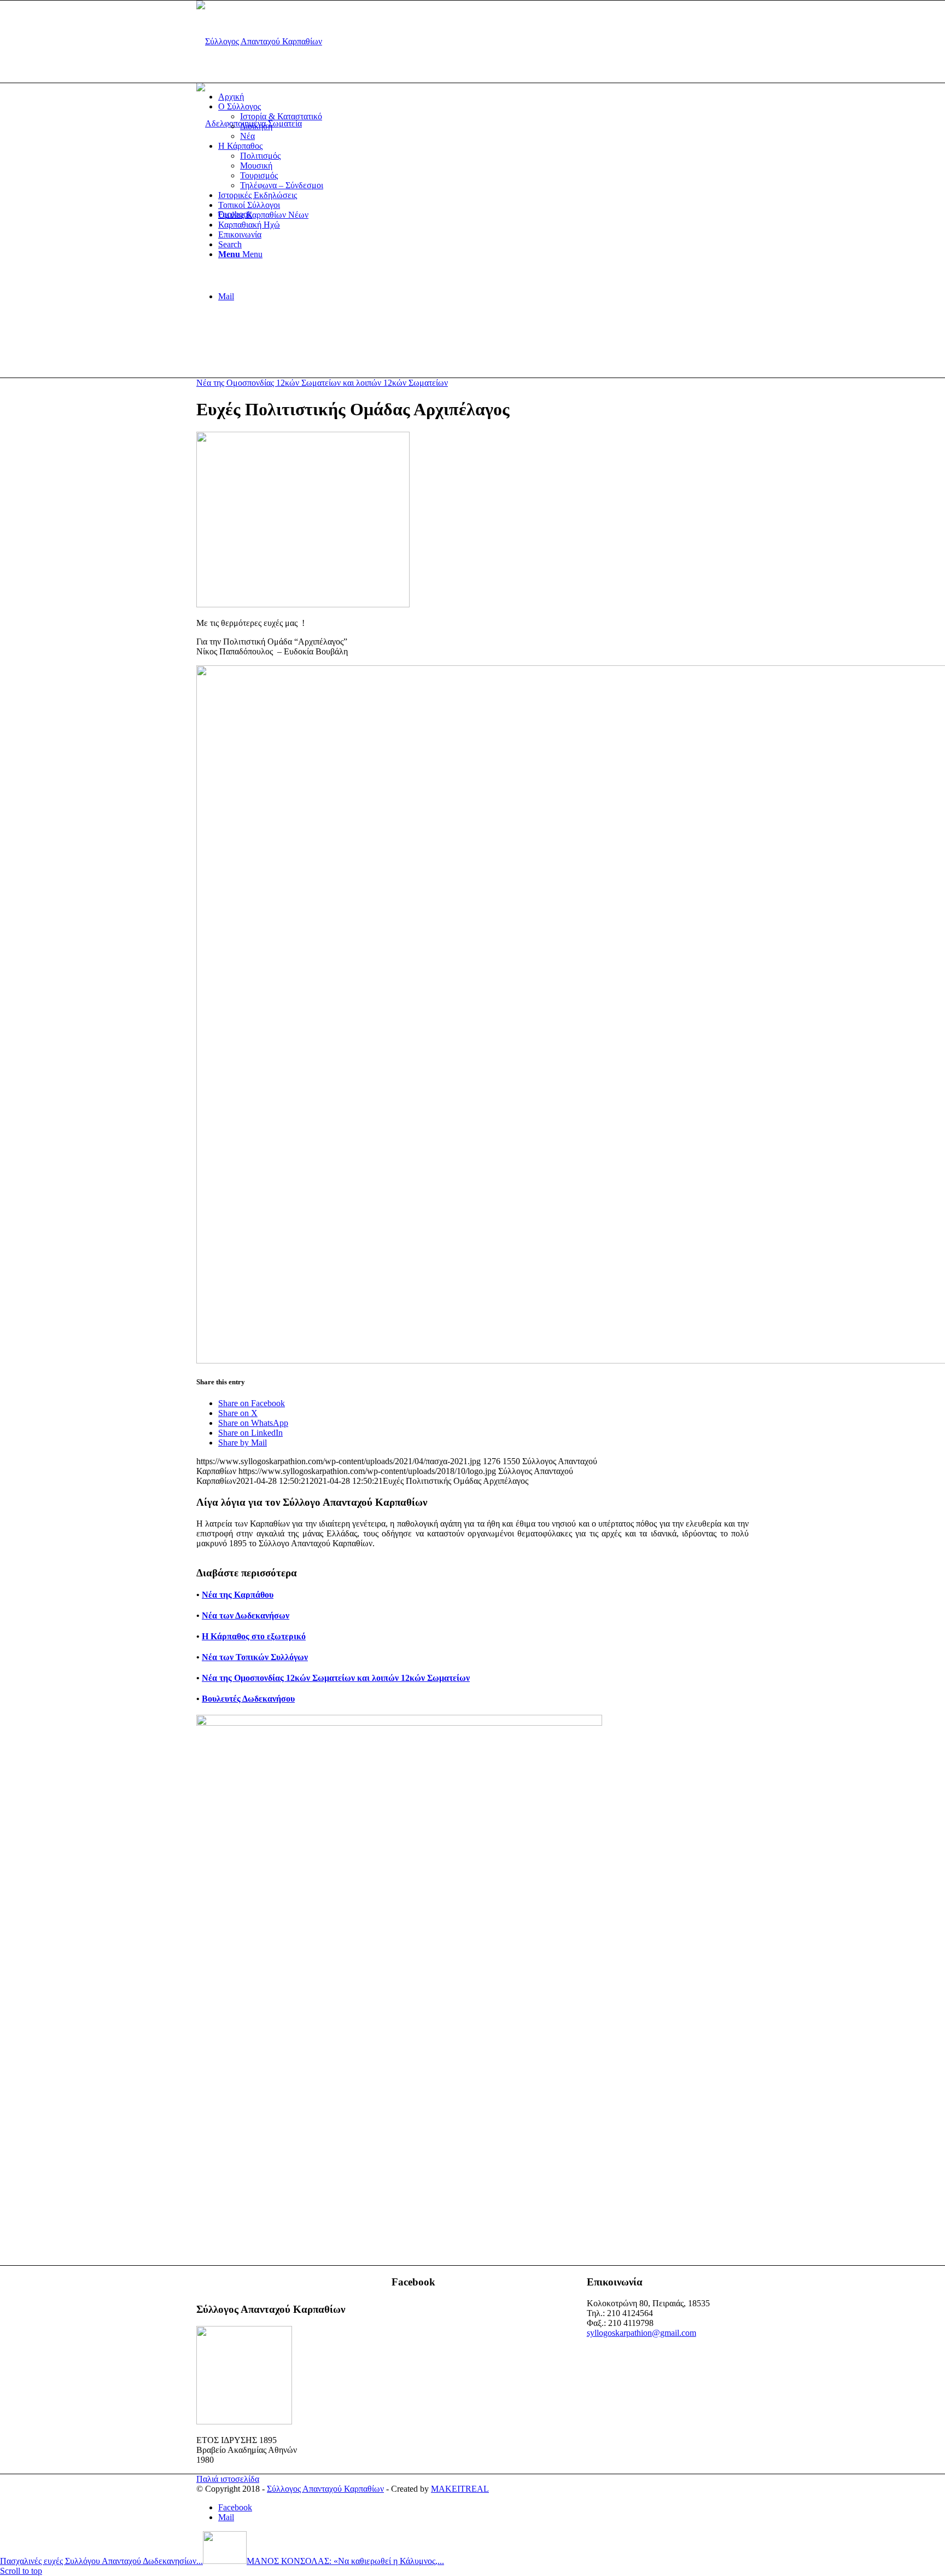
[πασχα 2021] (303, 604)
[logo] (259, 41)
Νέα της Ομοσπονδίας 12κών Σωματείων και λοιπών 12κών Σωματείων (322, 383)
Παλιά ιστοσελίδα (228, 2479)
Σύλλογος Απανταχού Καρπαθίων (325, 2489)
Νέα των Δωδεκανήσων (246, 1615)
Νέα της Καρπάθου (238, 1595)
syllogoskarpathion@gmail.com (641, 2333)
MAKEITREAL (460, 2489)
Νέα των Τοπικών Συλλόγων (255, 1657)
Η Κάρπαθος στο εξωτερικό (254, 1636)
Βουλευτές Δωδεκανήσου (248, 1699)
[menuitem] (483, 97)
